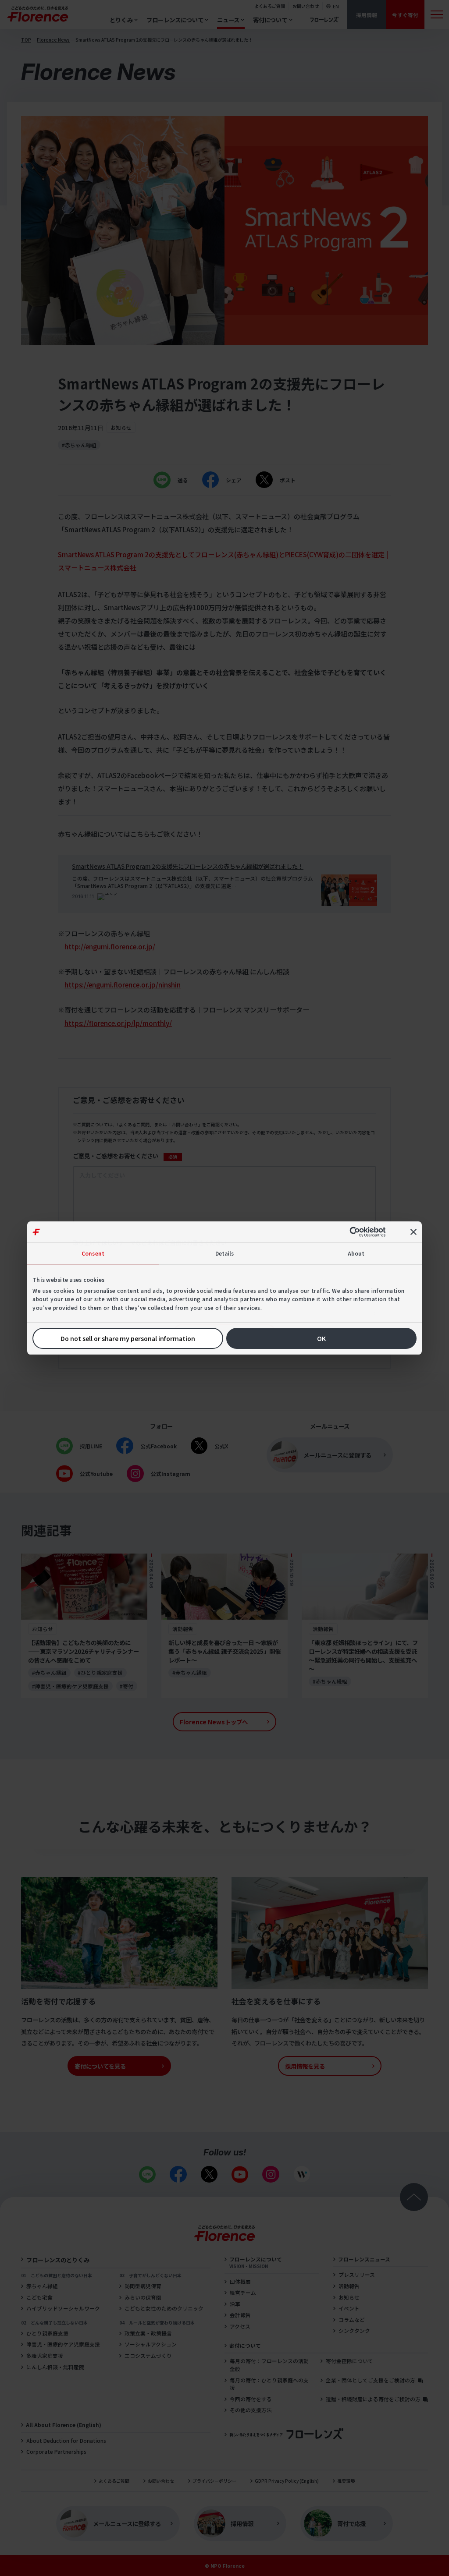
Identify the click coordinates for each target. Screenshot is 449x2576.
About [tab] (356, 1253)
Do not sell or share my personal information (128, 1338)
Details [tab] (225, 1253)
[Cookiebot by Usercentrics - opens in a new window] (358, 1232)
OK (321, 1338)
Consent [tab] (93, 1253)
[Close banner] (413, 1232)
